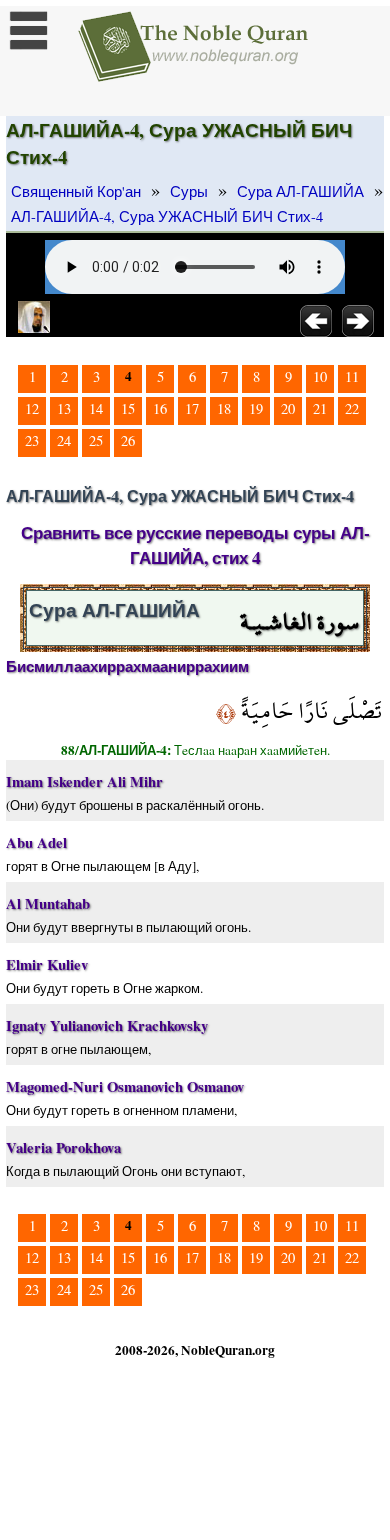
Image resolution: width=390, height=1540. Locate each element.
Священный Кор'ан (76, 191)
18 (224, 408)
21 (320, 408)
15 (128, 408)
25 (96, 440)
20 (288, 408)
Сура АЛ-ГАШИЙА (300, 191)
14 (96, 408)
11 (352, 376)
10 (320, 376)
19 (256, 408)
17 (192, 408)
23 (32, 440)
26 (128, 440)
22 (352, 408)
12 (32, 408)
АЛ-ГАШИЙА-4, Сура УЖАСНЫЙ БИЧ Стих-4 (167, 216)
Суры (189, 191)
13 (64, 408)
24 (64, 440)
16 (160, 408)
